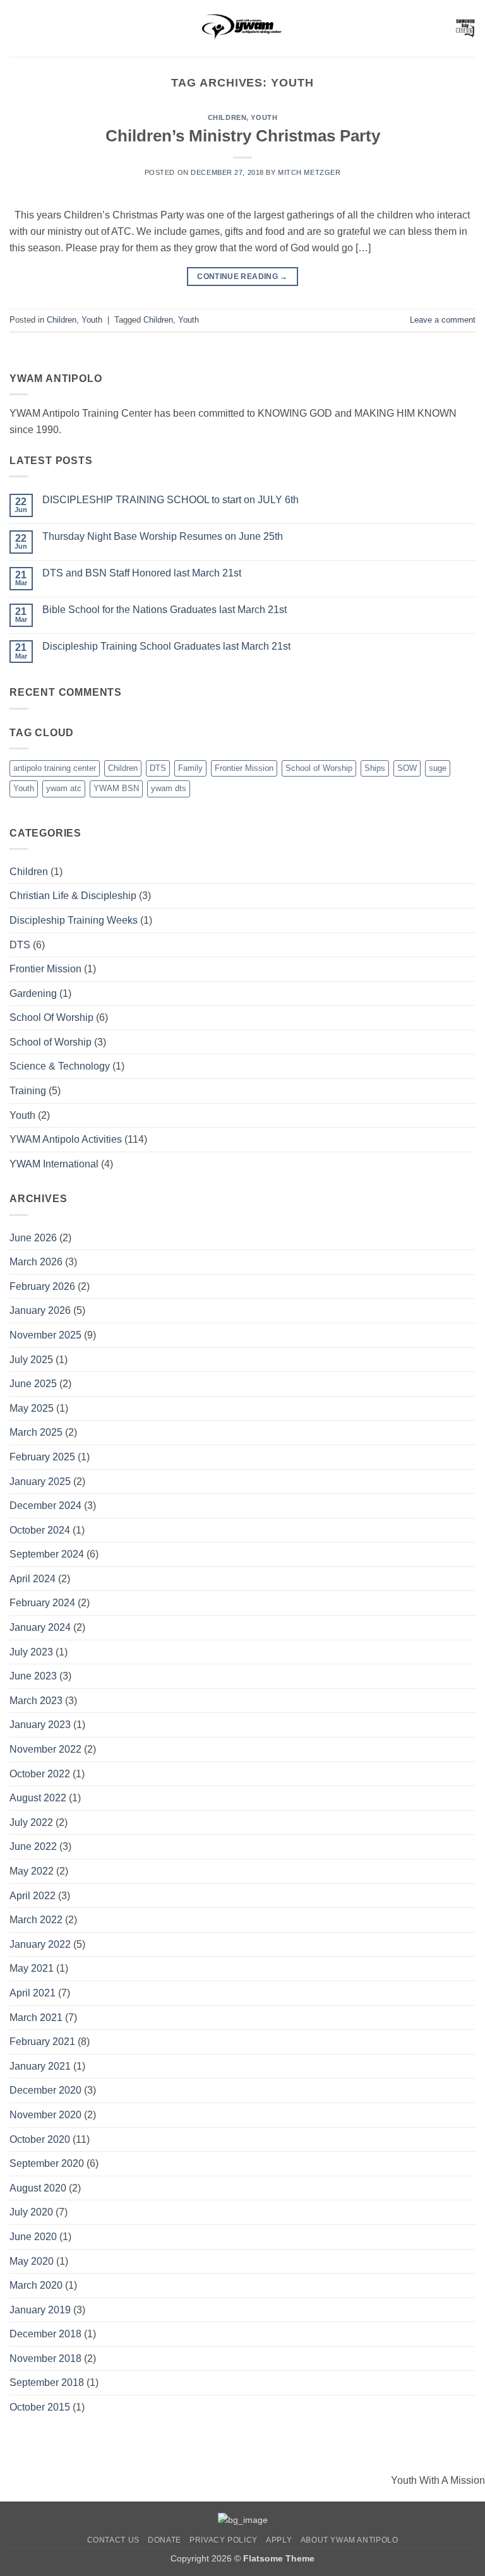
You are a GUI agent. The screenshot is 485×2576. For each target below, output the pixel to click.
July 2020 (31, 2212)
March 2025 (36, 1432)
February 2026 (42, 1286)
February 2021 (42, 2042)
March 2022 (36, 1920)
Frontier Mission (244, 768)
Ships (375, 768)
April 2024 (33, 1579)
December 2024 (45, 1506)
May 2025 (32, 1408)
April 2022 (33, 1896)
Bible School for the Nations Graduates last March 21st (165, 610)
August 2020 (38, 2188)
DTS (158, 768)
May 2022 (32, 1871)
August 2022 (38, 1798)
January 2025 (40, 1482)
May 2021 (32, 1968)
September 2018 (47, 2382)
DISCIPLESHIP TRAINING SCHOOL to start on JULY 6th (171, 500)
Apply (279, 2540)
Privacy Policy (224, 2540)
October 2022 (40, 1774)
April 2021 (33, 1993)
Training (28, 1091)
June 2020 (33, 2237)
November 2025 (45, 1335)
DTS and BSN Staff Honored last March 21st (142, 573)
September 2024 (47, 1554)
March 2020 (36, 2285)
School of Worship (319, 768)
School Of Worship (51, 1017)
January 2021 (40, 2066)
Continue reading (242, 277)
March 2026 (36, 1262)
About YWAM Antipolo (350, 2540)
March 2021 (36, 2018)
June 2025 (33, 1384)
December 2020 (45, 2090)
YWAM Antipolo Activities (66, 1139)
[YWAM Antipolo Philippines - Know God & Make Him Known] (242, 28)
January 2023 (40, 1725)
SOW (407, 768)
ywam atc (64, 788)
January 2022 (40, 1944)
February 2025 (42, 1457)
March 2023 (36, 1701)
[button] (17, 28)
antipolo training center (55, 768)
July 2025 (31, 1360)
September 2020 (47, 2163)
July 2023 (31, 1652)
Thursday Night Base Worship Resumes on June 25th (163, 536)
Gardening (33, 993)
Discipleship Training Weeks (74, 920)
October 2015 (40, 2407)
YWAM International (54, 1164)
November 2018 (45, 2358)
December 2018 (45, 2334)
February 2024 (42, 1603)
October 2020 (40, 2139)
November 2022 (45, 1749)
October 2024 (40, 1530)
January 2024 (40, 1627)
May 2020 (32, 2261)
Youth (264, 117)
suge (438, 768)
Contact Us (113, 2540)
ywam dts (169, 788)
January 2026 (40, 1310)
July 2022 (31, 1822)
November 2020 (45, 2115)
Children (227, 117)
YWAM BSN (116, 788)
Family (190, 768)
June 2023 (33, 1676)
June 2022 (33, 1846)
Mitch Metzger (309, 172)
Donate (165, 2540)
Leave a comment (443, 320)
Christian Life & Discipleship (73, 896)
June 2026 (33, 1238)
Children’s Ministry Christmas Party (243, 136)
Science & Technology (60, 1066)
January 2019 (40, 2310)
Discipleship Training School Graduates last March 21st (166, 646)
